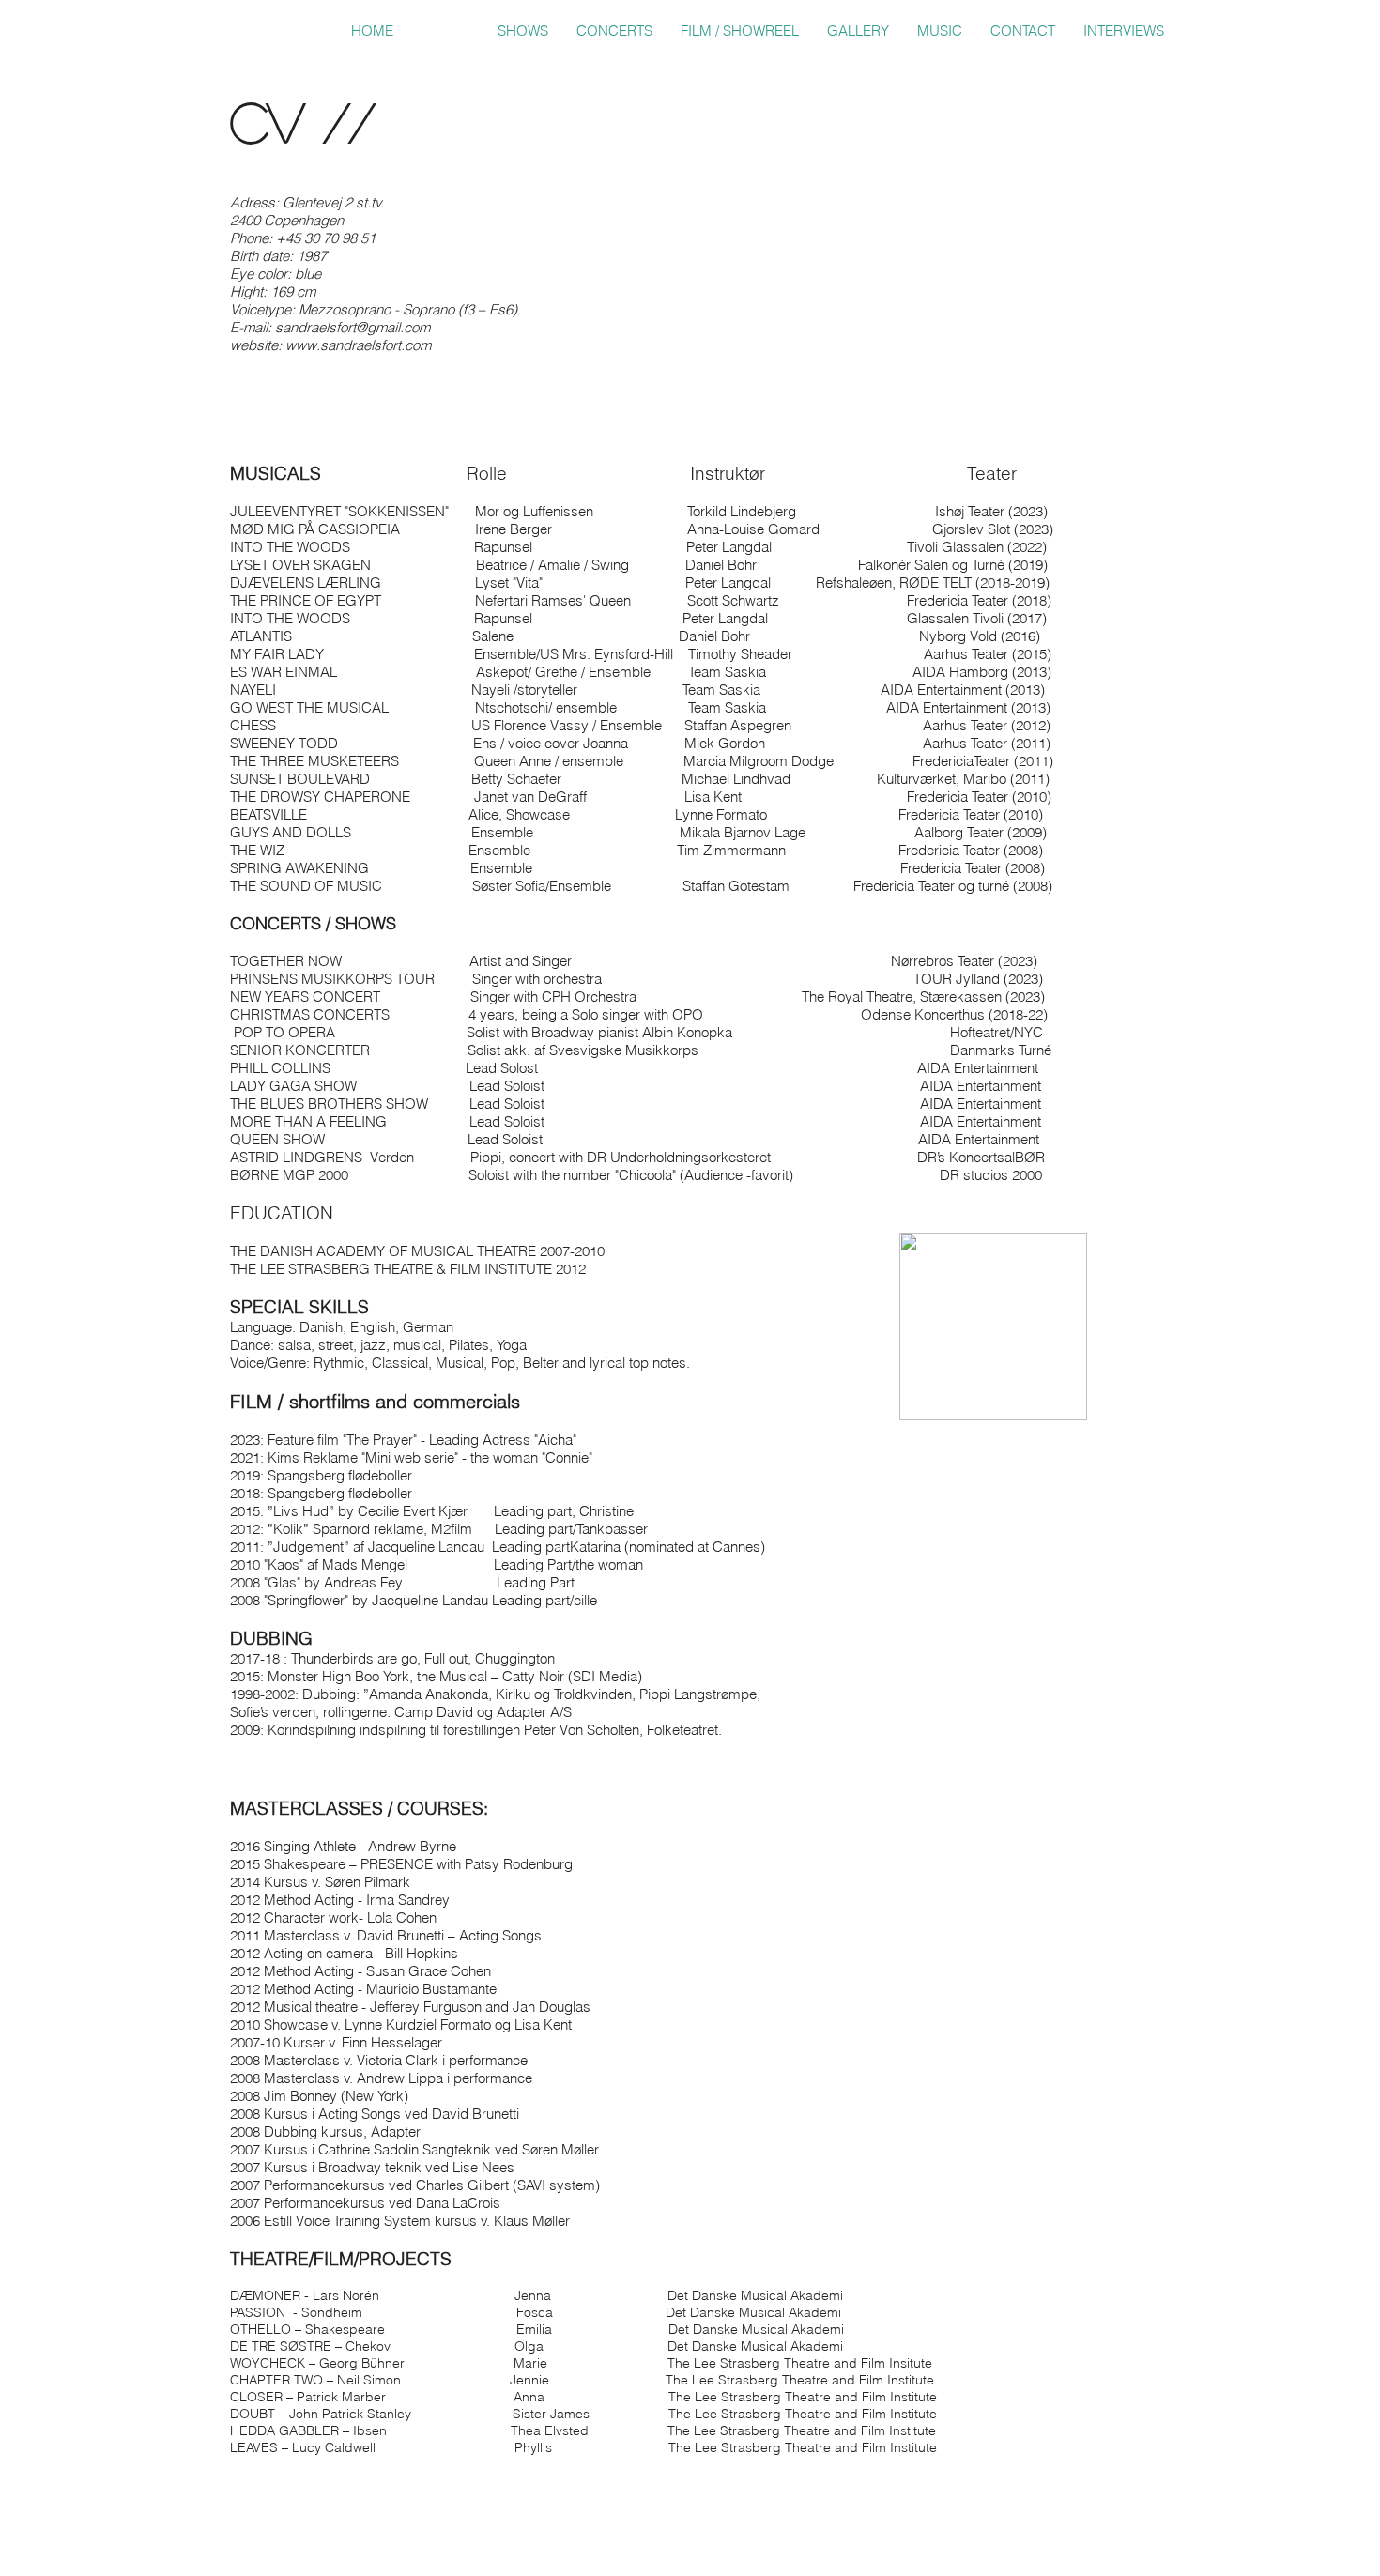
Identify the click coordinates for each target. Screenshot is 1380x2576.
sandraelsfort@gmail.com (353, 327)
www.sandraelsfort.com (358, 345)
